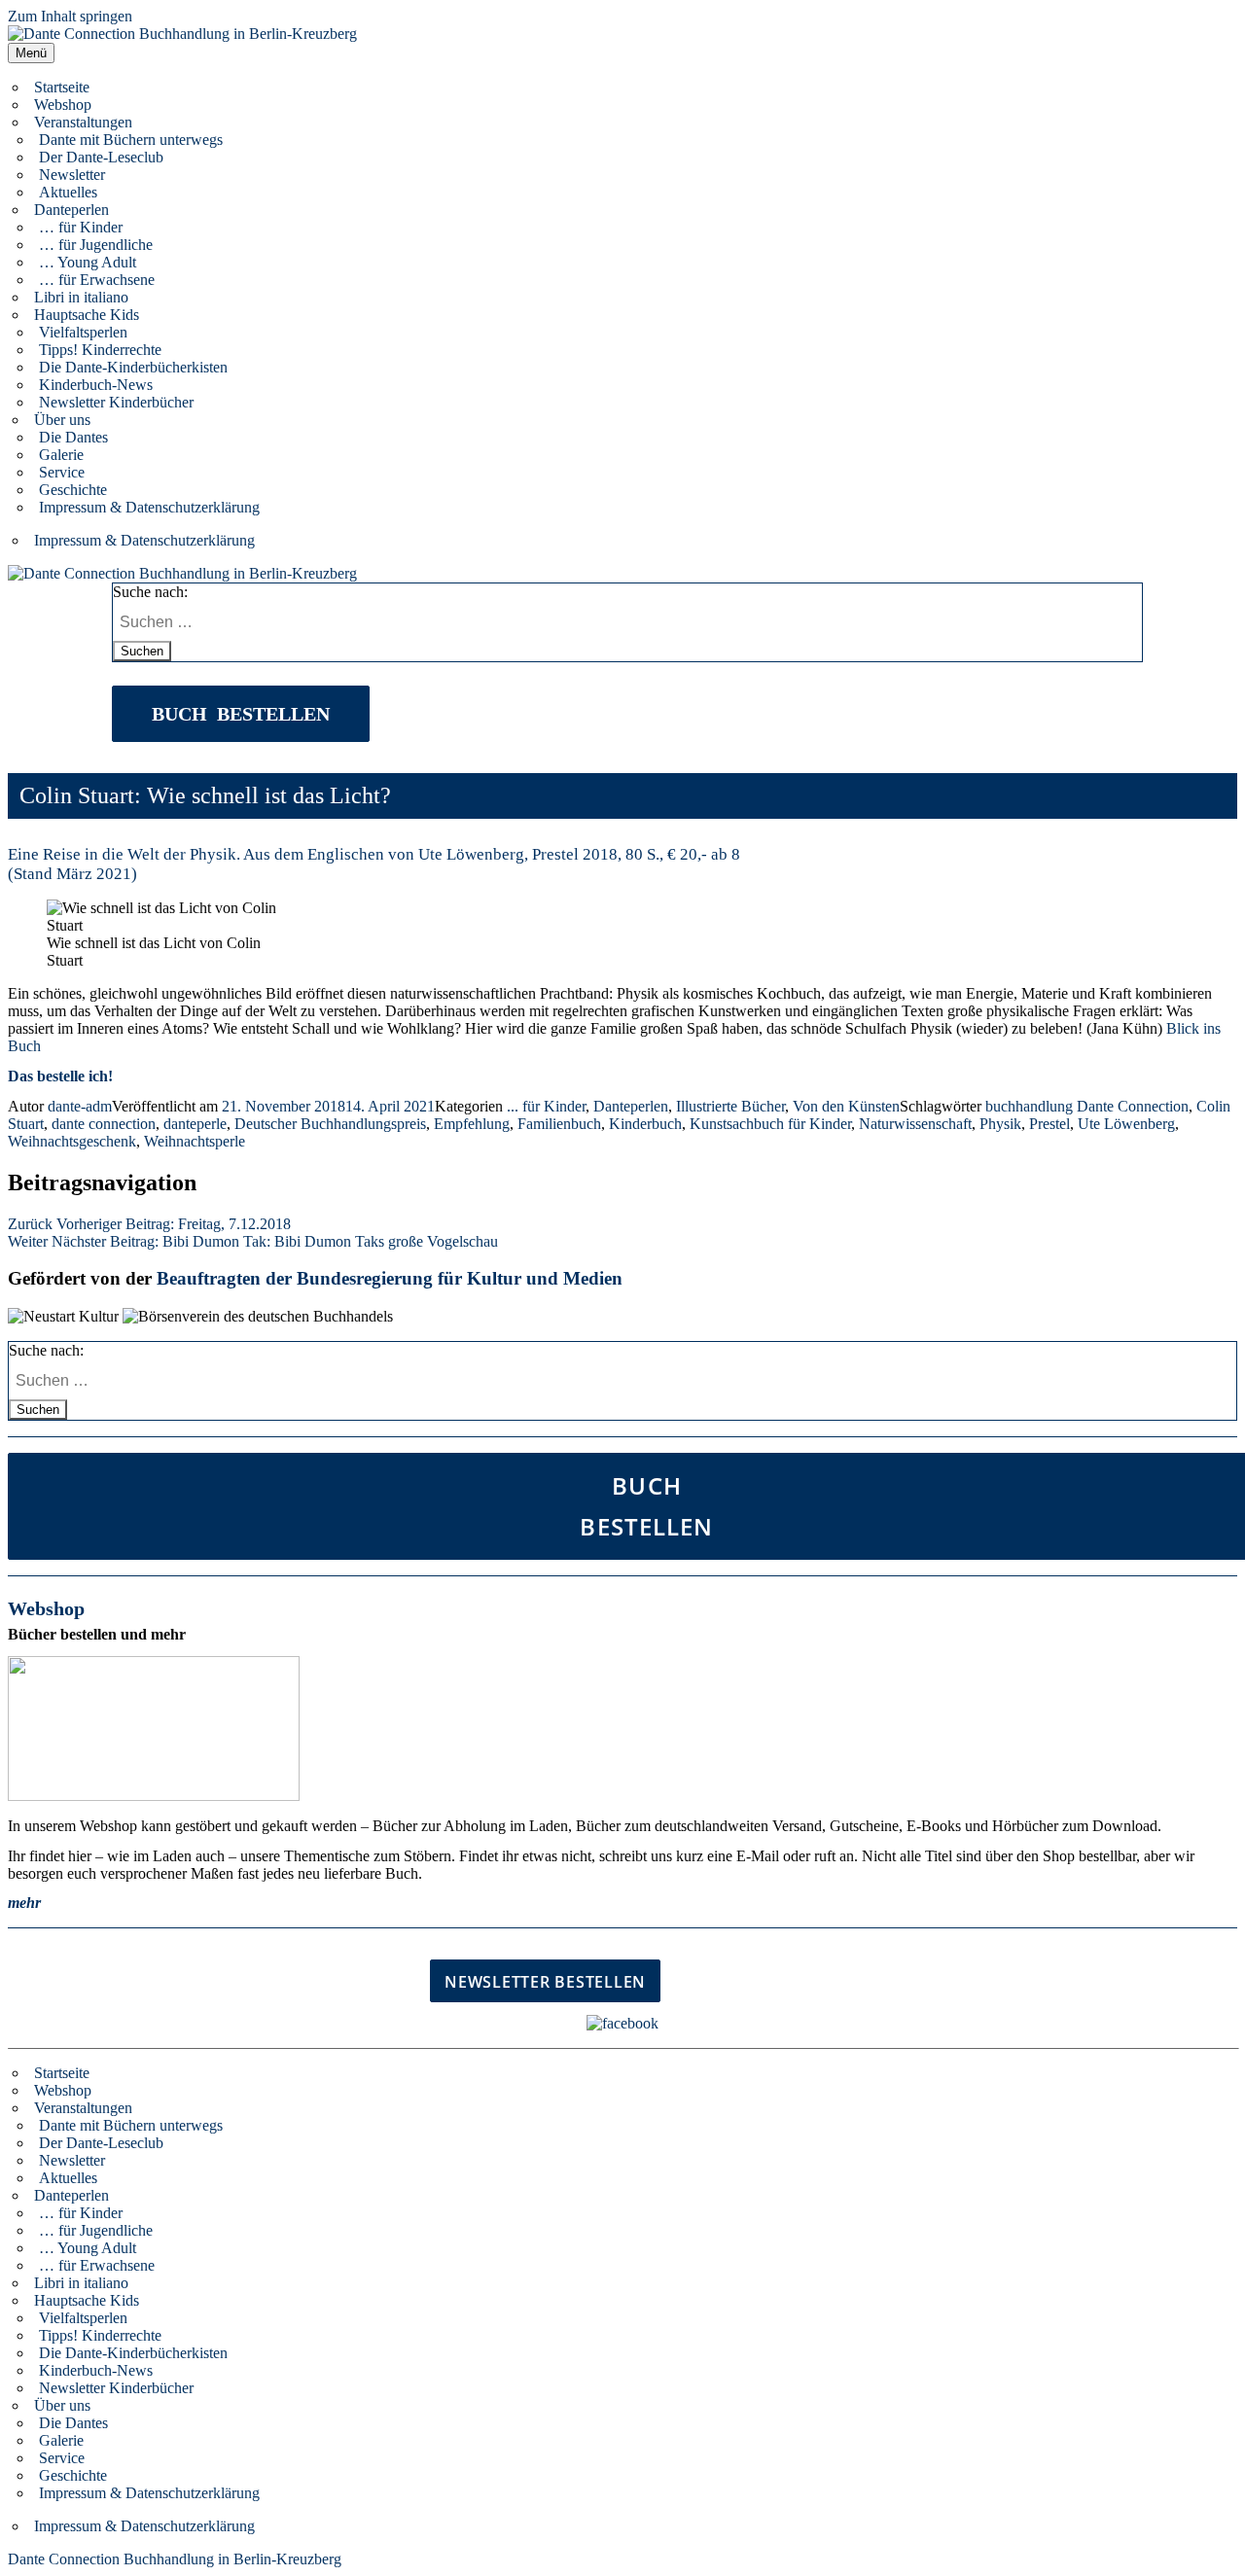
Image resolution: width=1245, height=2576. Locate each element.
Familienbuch (559, 1124)
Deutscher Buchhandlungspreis (330, 1124)
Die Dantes (73, 437)
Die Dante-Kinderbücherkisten (133, 367)
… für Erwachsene (97, 280)
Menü (31, 53)
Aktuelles (68, 192)
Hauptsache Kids (87, 315)
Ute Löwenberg (1126, 1124)
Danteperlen (71, 210)
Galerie (61, 455)
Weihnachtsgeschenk (72, 1141)
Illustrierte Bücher (730, 1106)
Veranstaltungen (83, 122)
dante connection (104, 1124)
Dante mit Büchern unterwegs (131, 140)
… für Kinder (81, 227)
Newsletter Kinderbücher (116, 402)
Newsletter (72, 175)
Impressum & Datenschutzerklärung (149, 507)
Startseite (62, 87)
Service (62, 472)
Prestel (1049, 1124)
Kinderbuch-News (96, 385)
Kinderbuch (645, 1124)
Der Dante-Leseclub (101, 157)
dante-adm (80, 1106)
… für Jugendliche (96, 245)
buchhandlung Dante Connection (1087, 1106)
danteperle (195, 1124)
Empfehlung (472, 1124)
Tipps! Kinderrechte (100, 350)
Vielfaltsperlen (83, 332)
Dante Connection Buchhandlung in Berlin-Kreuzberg (175, 2559)
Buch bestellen (241, 714)
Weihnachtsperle (195, 1141)
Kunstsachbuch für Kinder (770, 1124)
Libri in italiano (81, 297)
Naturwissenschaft (915, 1124)
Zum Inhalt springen (70, 16)
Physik (1000, 1124)
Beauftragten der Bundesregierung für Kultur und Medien (390, 1278)
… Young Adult (88, 262)
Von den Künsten (846, 1106)
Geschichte (73, 490)
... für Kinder (546, 1106)
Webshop (63, 105)
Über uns (62, 420)
